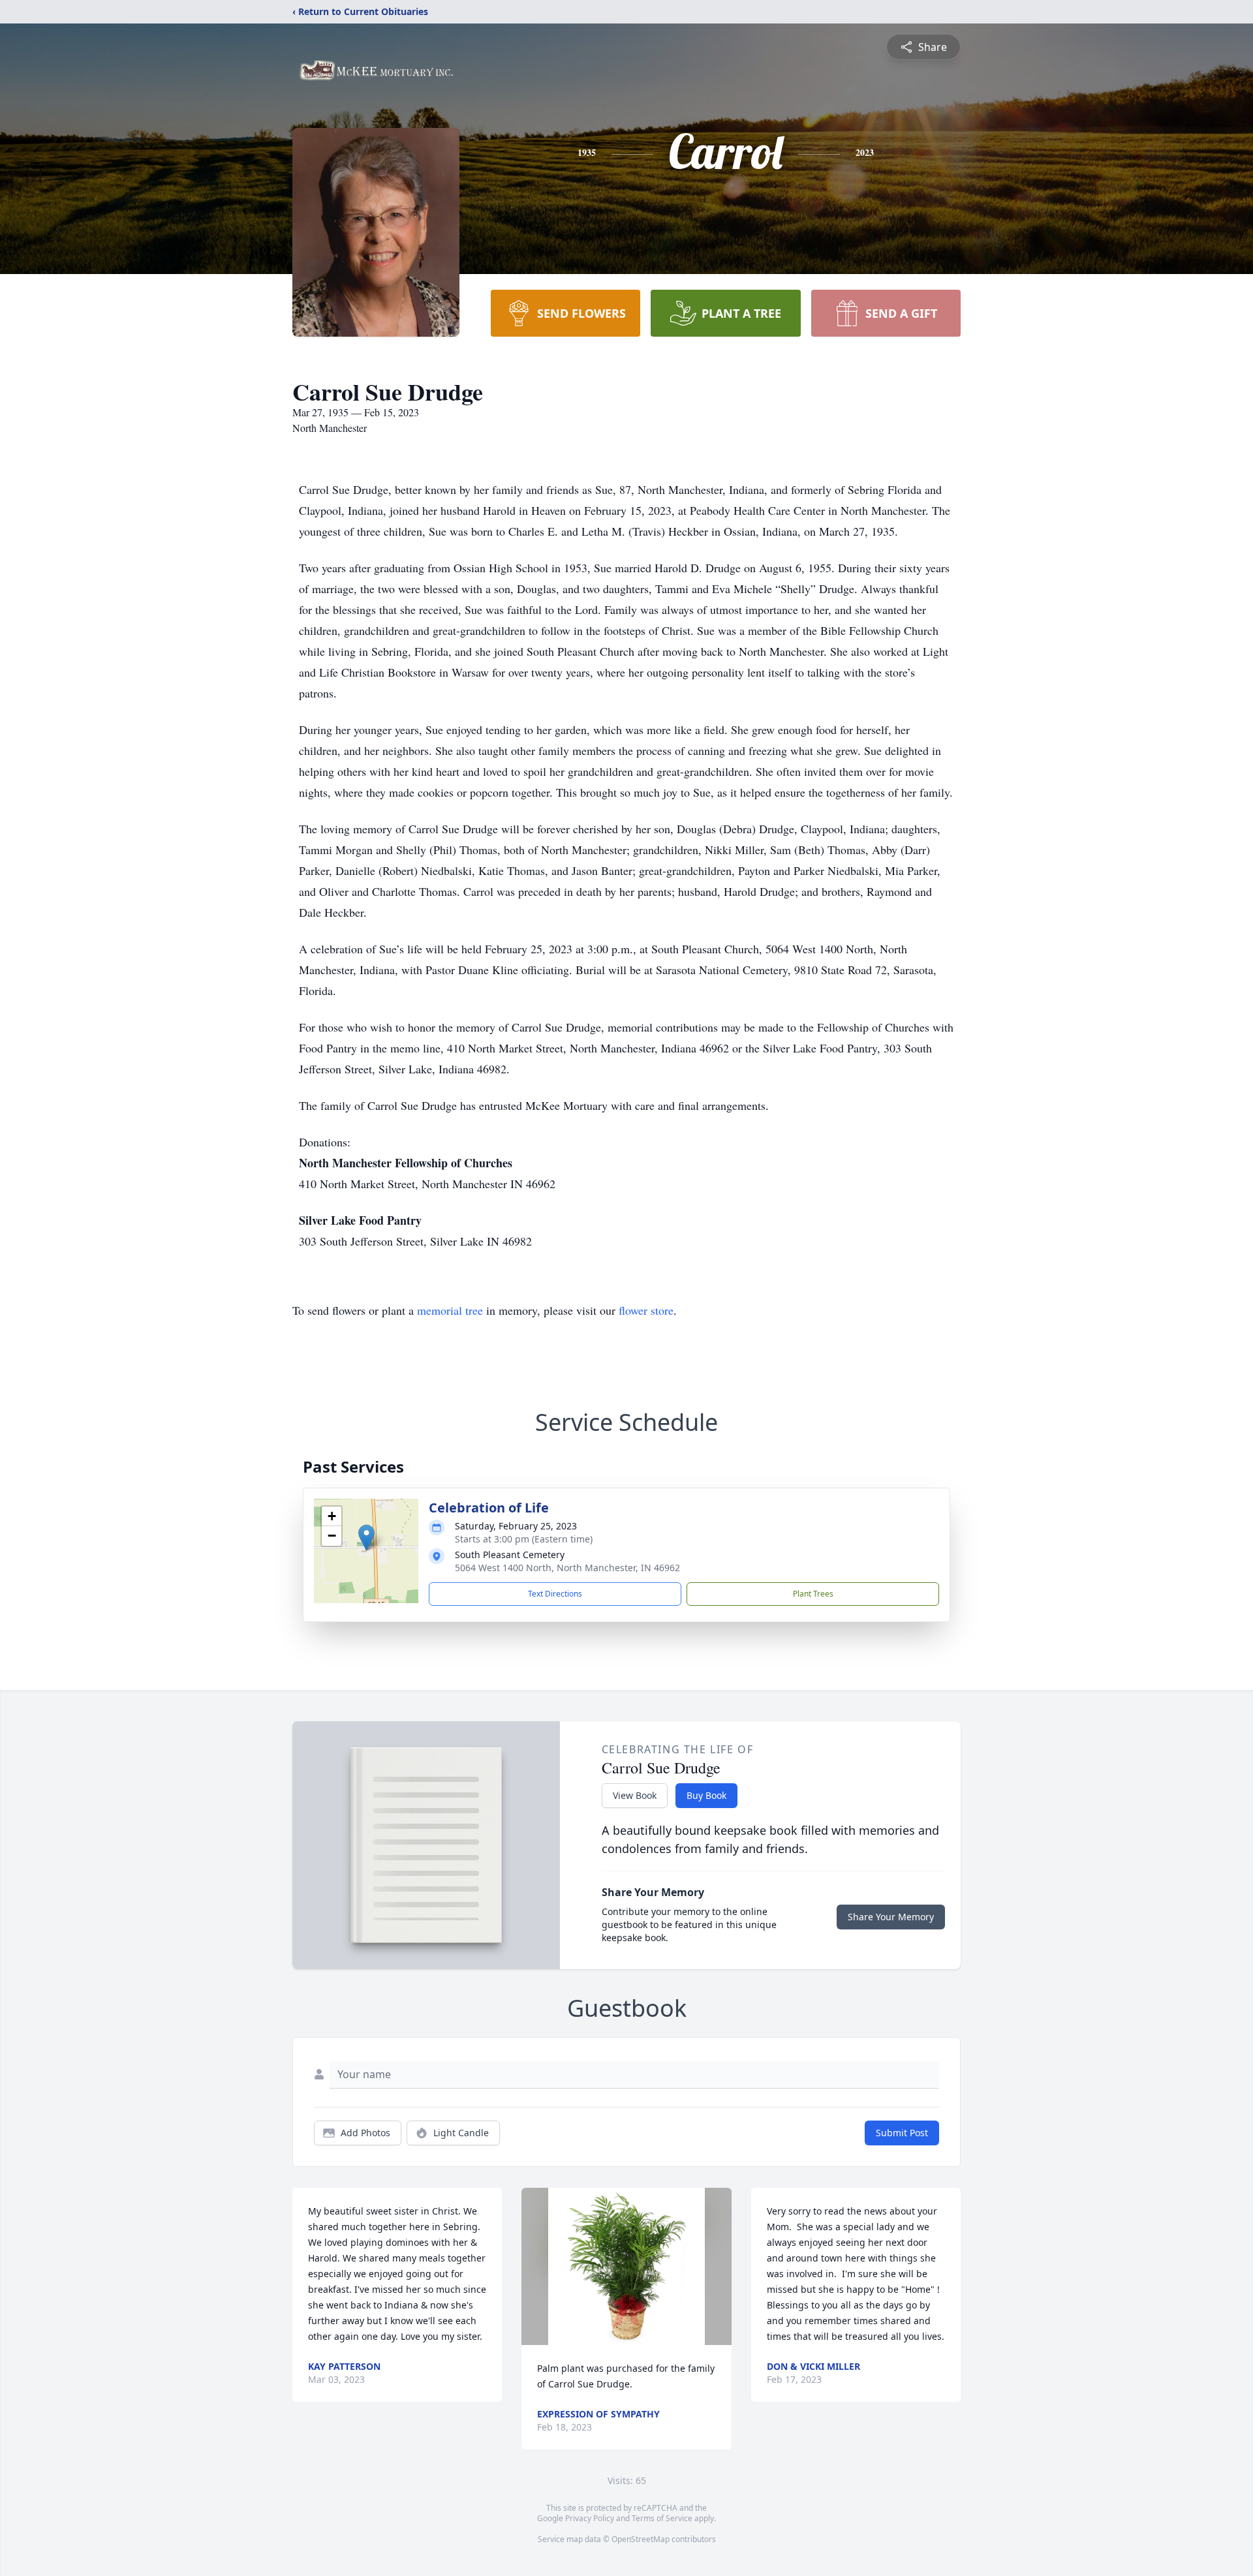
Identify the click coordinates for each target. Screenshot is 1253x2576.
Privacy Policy (590, 2518)
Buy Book (706, 1795)
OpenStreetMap (641, 2539)
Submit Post (902, 2133)
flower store (646, 1310)
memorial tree (450, 1310)
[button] (366, 1538)
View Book (635, 1795)
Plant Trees (813, 1594)
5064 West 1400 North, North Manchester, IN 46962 (567, 1568)
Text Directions (555, 1594)
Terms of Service (662, 2518)
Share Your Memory (891, 1917)
